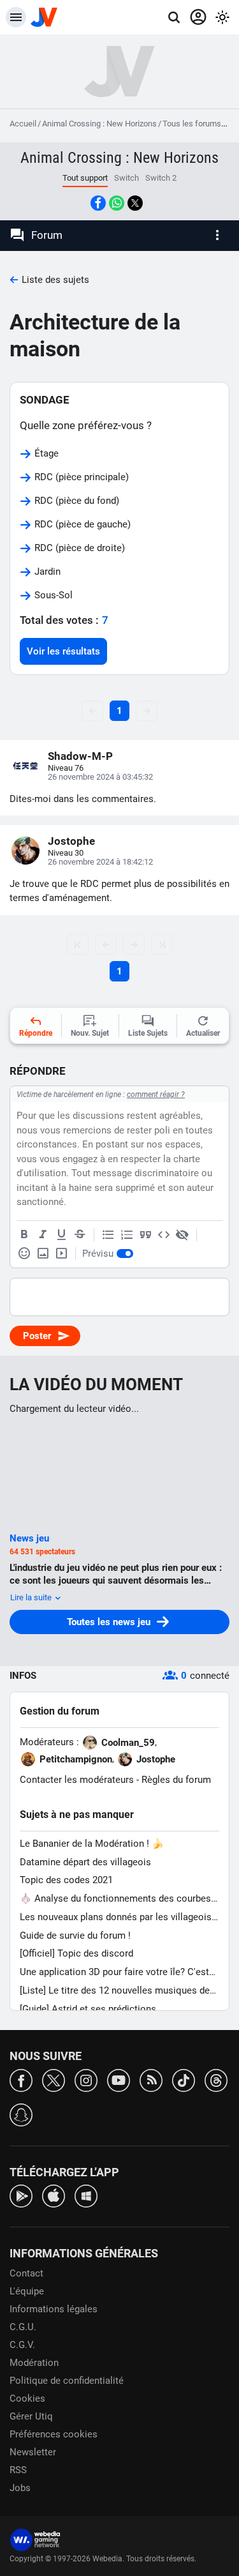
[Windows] (86, 2195)
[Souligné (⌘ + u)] (61, 1235)
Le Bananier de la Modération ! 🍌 (92, 1844)
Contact (26, 2273)
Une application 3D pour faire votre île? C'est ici (114, 1972)
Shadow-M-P (80, 756)
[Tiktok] (184, 2080)
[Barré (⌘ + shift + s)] (80, 1235)
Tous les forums (192, 124)
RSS (18, 2470)
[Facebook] (21, 2080)
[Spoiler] (182, 1235)
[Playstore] (21, 2195)
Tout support (85, 178)
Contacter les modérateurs (77, 1780)
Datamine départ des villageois (85, 1862)
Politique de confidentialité (67, 2381)
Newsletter (33, 2452)
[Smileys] (24, 1254)
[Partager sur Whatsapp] (117, 203)
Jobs (20, 2488)
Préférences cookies (54, 2434)
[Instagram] (86, 2080)
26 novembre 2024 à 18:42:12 (100, 862)
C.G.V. (22, 2345)
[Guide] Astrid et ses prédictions (88, 2009)
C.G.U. (23, 2327)
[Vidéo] (61, 1254)
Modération (34, 2363)
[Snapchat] (21, 2114)
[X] (54, 2080)
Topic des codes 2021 (66, 1880)
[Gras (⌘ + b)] (24, 1235)
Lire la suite (32, 1597)
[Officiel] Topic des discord (76, 1953)
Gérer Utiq (31, 2416)
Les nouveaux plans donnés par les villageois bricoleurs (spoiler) (116, 1917)
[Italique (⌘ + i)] (43, 1235)
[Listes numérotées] (127, 1235)
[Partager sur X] (135, 203)
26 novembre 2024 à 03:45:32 (100, 777)
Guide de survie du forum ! (75, 1936)
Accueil (23, 124)
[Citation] (145, 1235)
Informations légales (54, 2309)
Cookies (27, 2398)
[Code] (164, 1235)
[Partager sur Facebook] (98, 203)
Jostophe (71, 841)
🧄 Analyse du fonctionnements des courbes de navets (115, 1899)
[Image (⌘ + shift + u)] (43, 1254)
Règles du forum (176, 1780)
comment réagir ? (156, 1095)
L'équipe (27, 2291)
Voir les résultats (63, 651)
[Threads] (216, 2080)
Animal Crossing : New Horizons (99, 124)
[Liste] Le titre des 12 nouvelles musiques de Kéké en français (115, 1991)
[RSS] (151, 2080)
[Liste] (108, 1235)
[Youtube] (119, 2080)
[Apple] (54, 2195)
